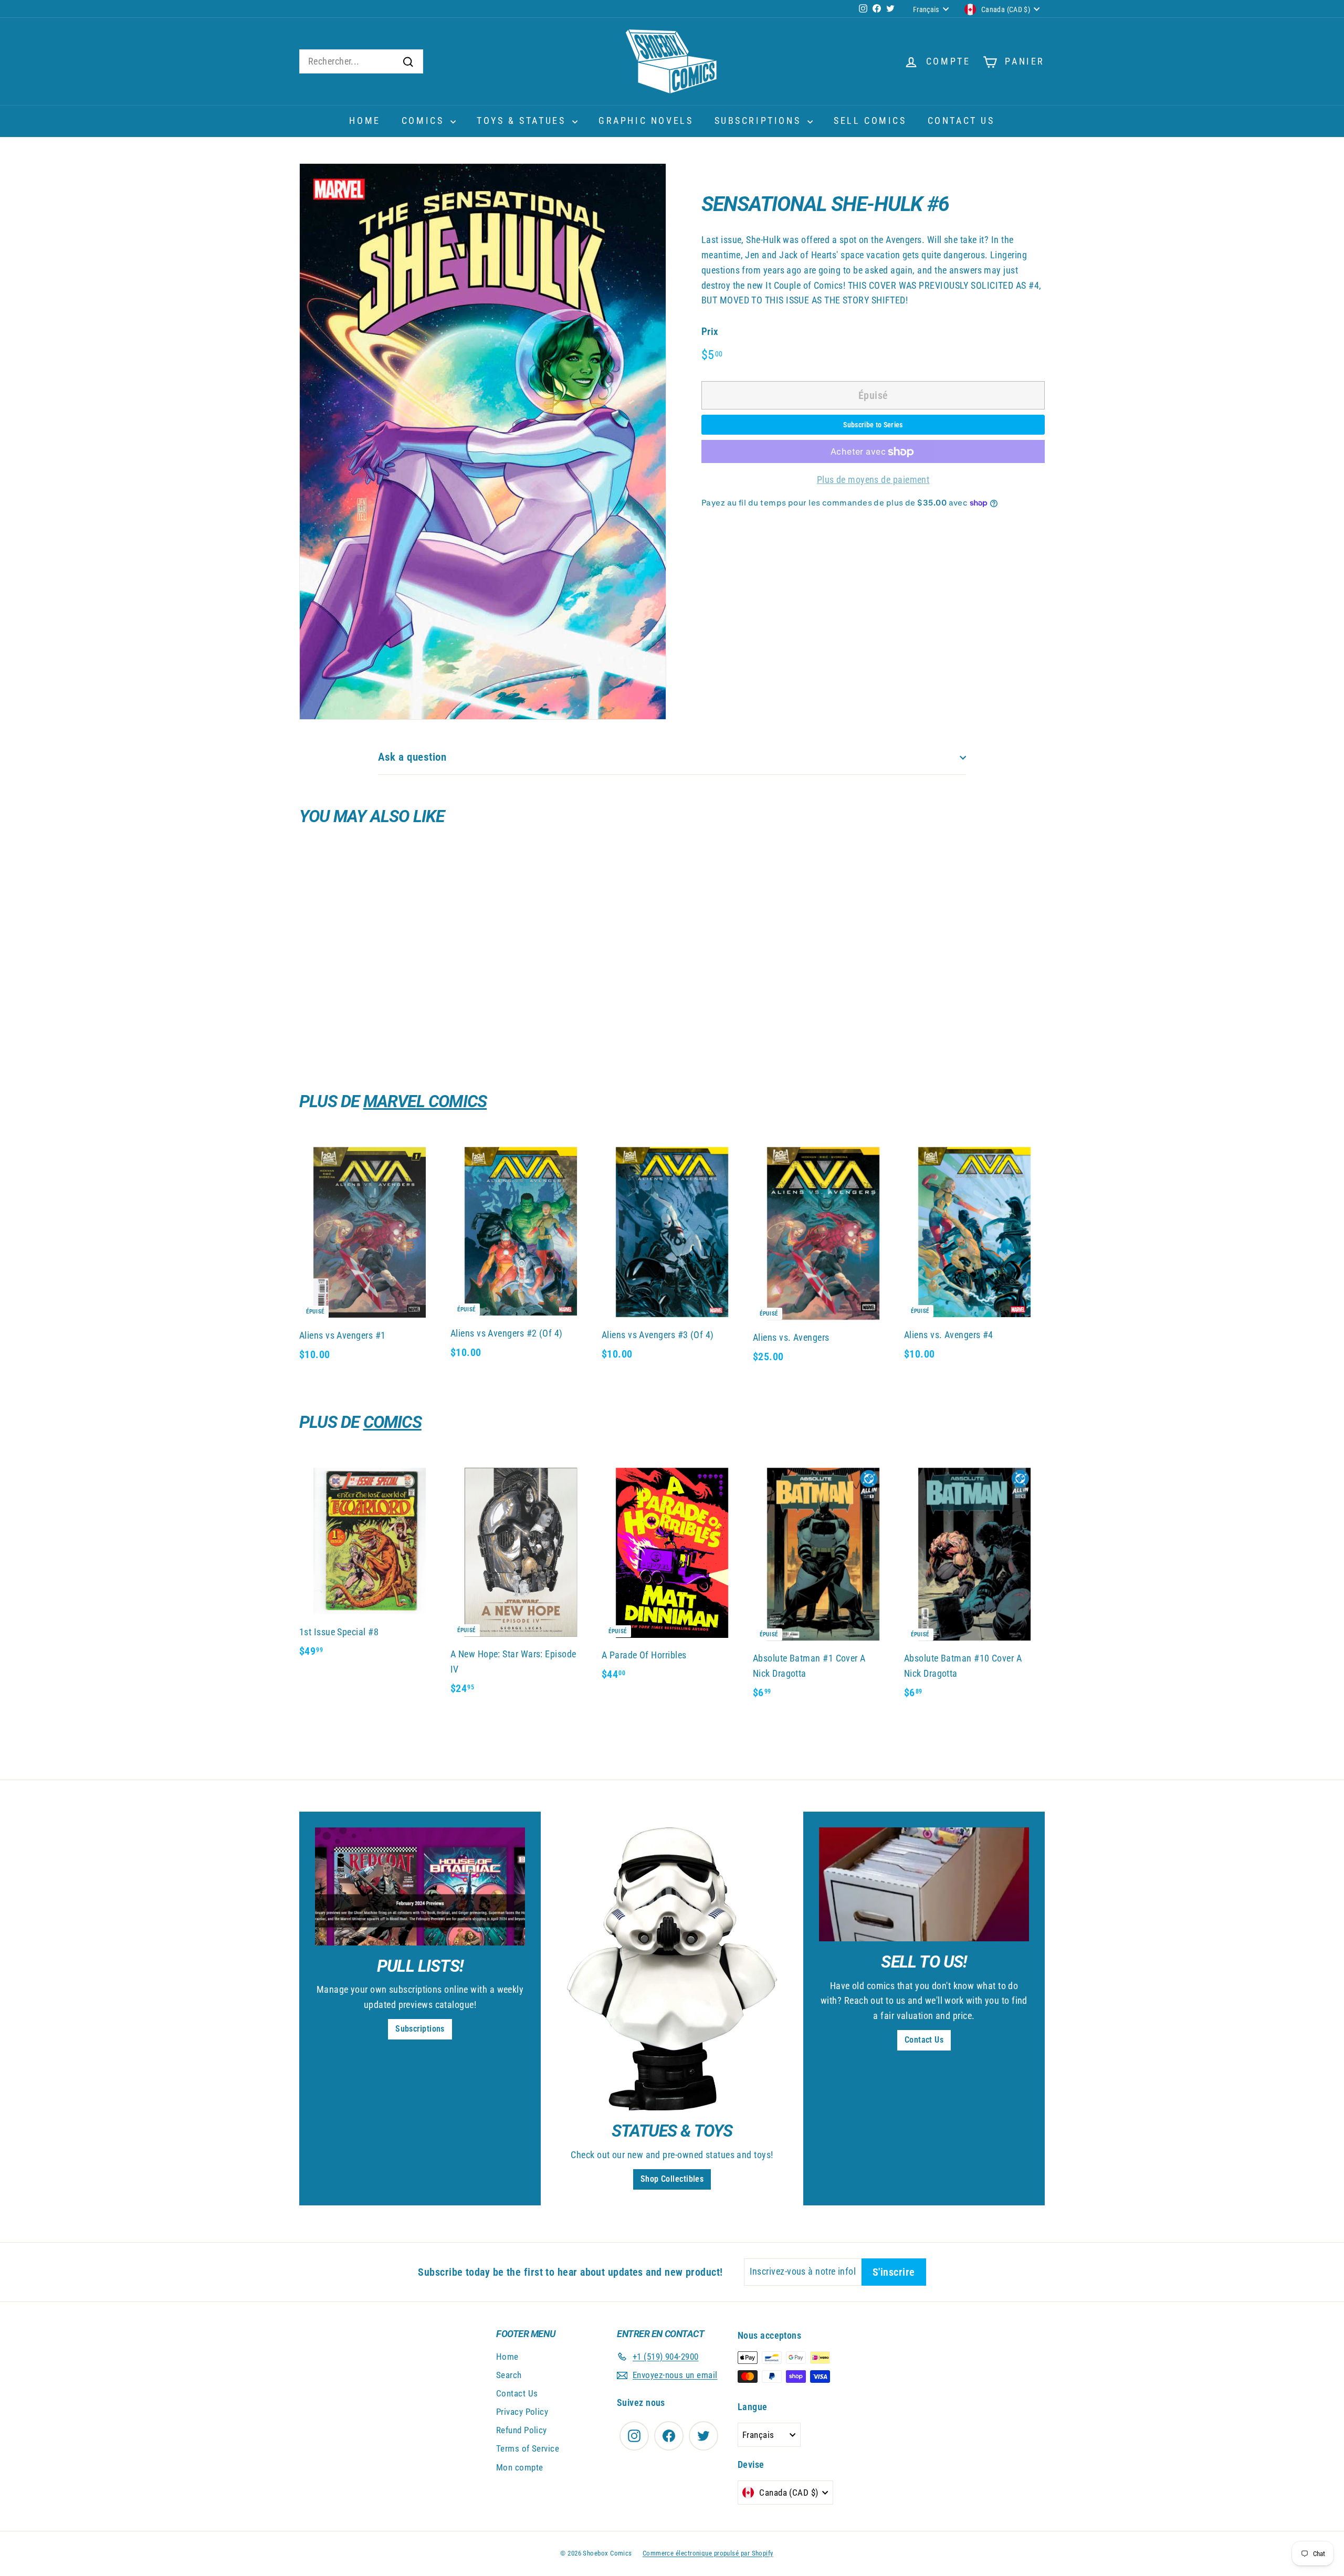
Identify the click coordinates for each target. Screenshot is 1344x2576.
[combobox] (361, 62)
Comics (425, 120)
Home (365, 120)
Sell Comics (870, 120)
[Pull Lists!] (420, 1886)
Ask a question (412, 757)
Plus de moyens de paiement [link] (873, 480)
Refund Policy (522, 2430)
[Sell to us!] (924, 1884)
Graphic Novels (646, 120)
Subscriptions (760, 120)
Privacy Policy (522, 2412)
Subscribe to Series (873, 425)
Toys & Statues (523, 120)
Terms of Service (528, 2448)
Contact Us (961, 120)
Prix (710, 332)
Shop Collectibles (672, 2179)
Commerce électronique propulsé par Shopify (708, 2553)
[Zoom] (483, 441)
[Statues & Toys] (672, 1969)
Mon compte (520, 2467)
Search (509, 2375)
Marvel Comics (425, 1101)
